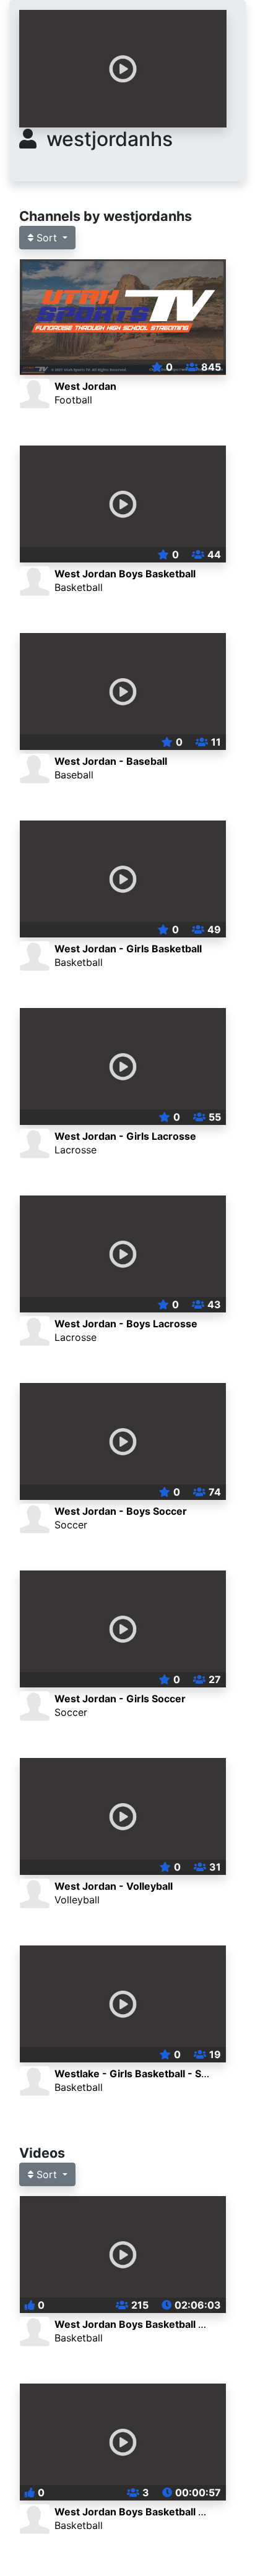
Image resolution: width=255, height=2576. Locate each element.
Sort (47, 238)
